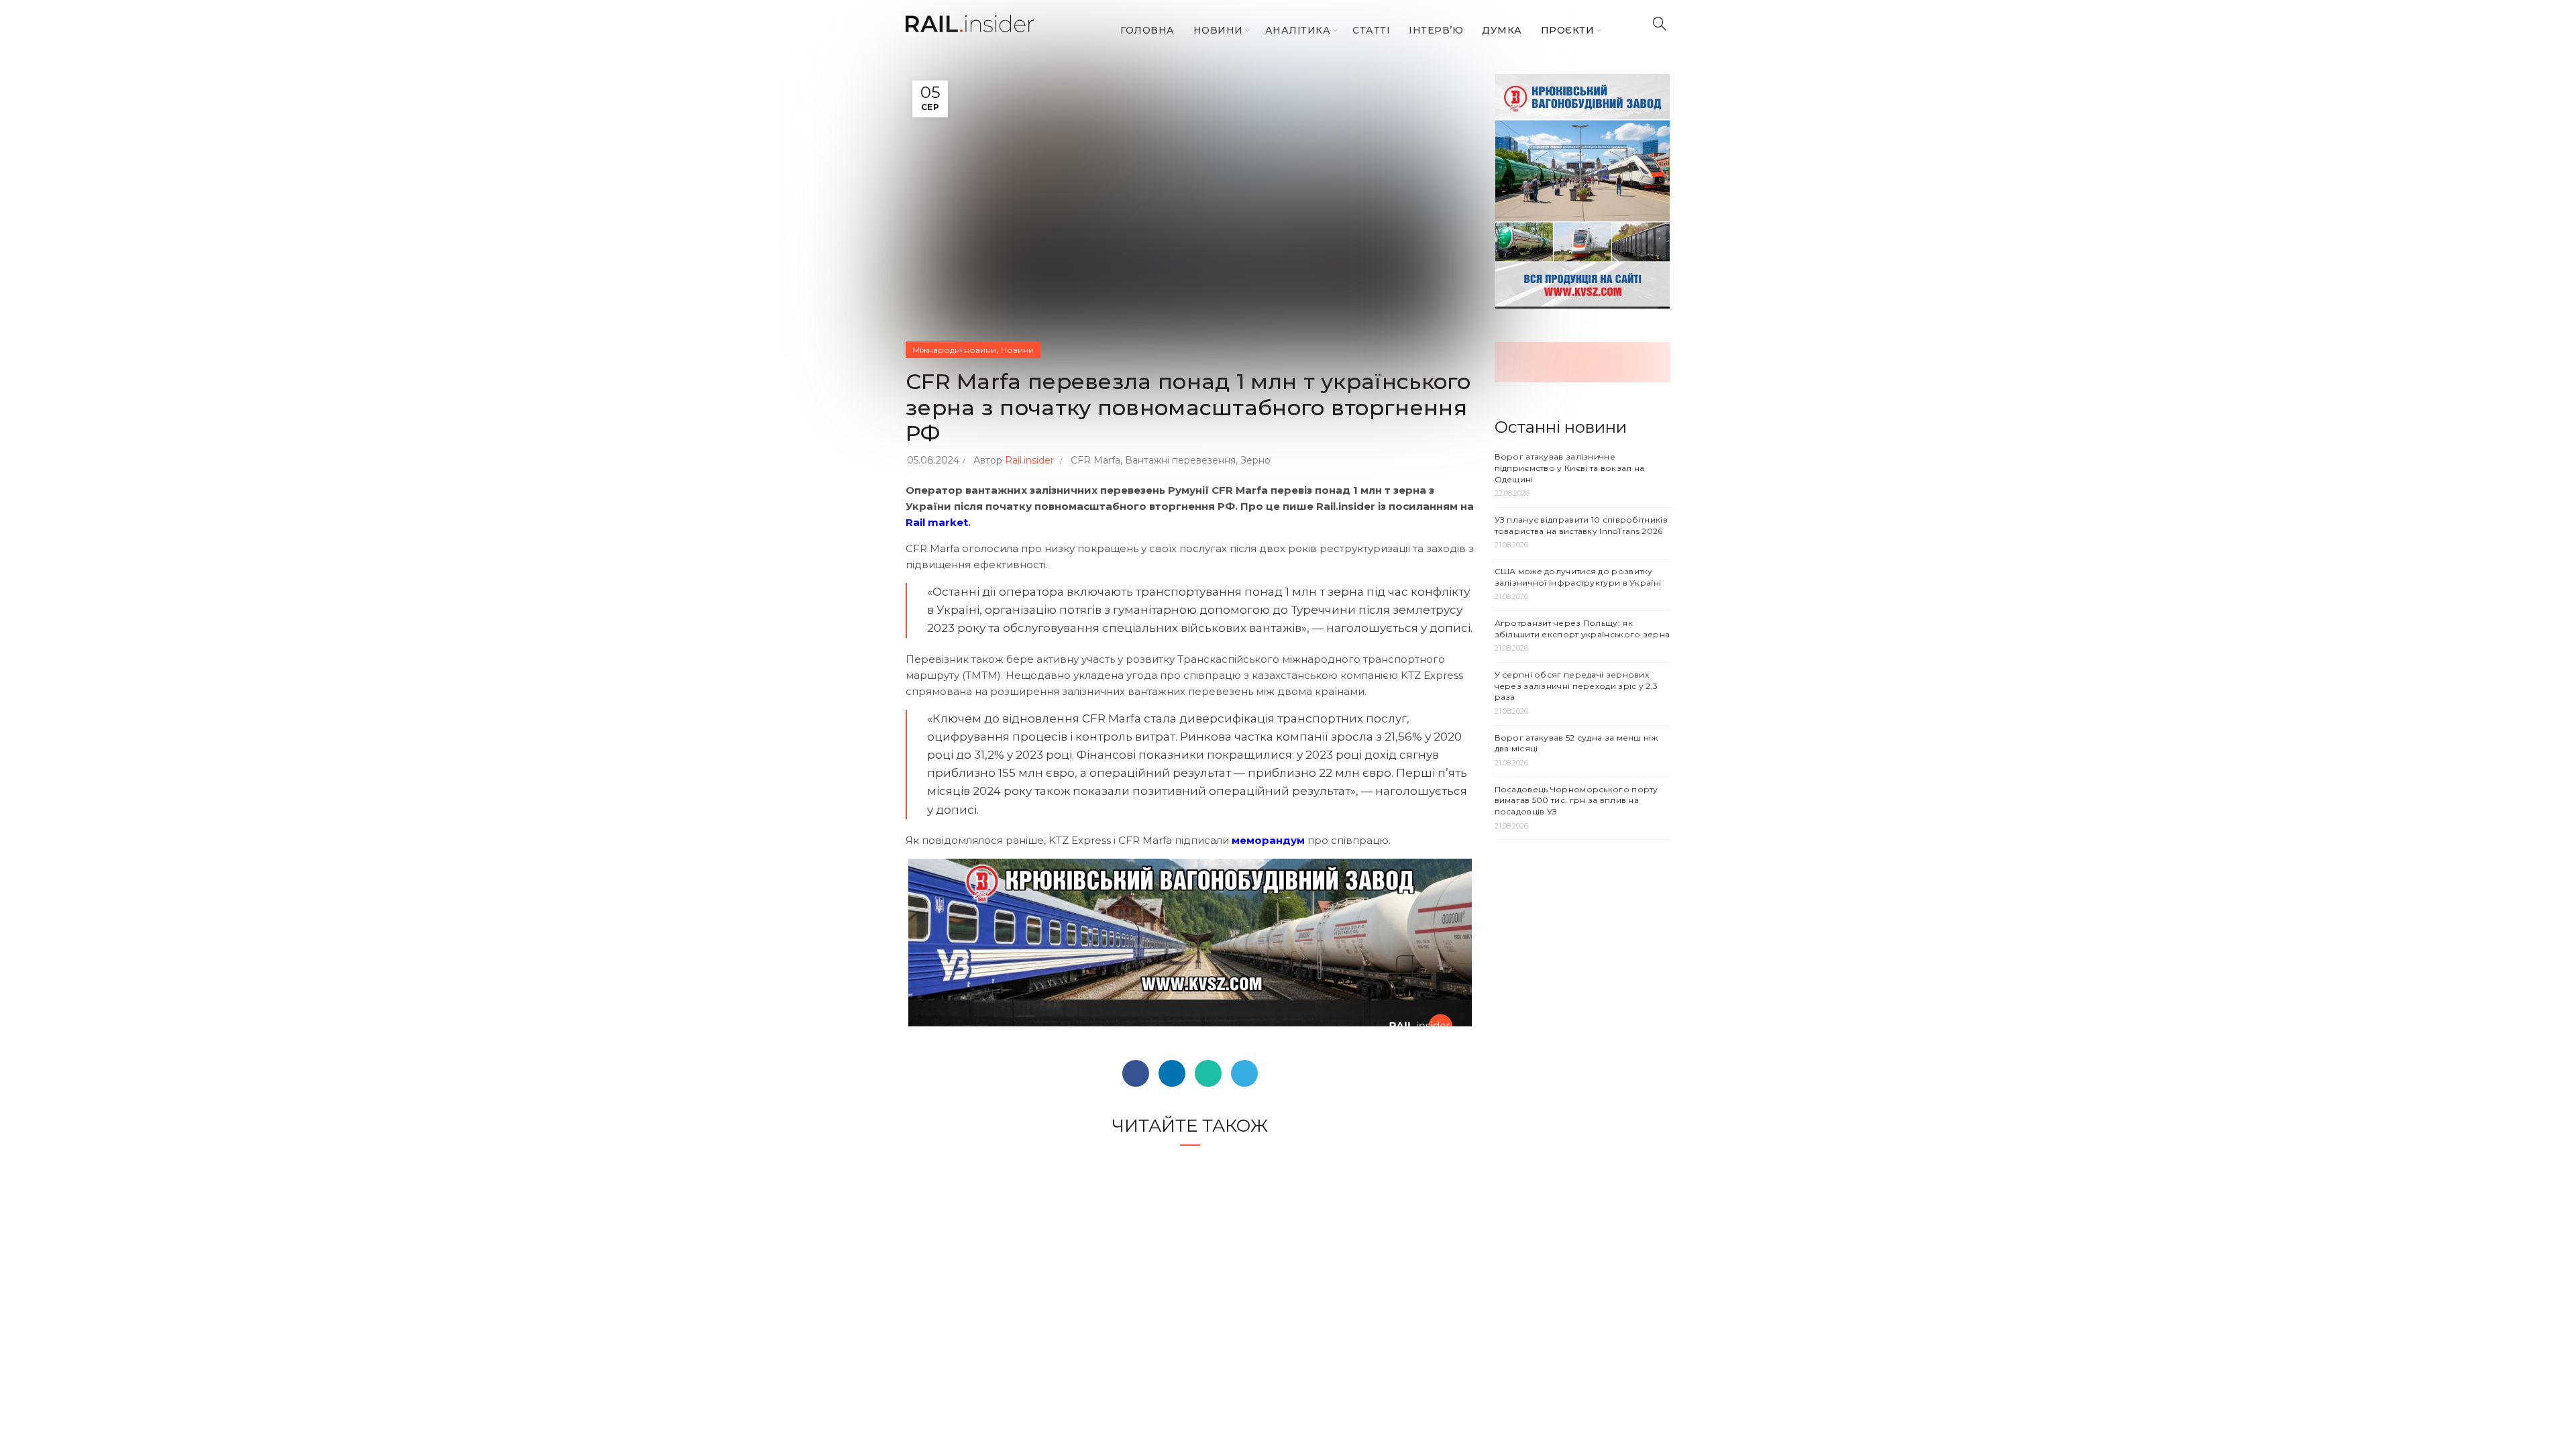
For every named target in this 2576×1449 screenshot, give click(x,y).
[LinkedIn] (1172, 1073)
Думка (1502, 30)
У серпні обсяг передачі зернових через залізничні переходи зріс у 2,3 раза (1576, 686)
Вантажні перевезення (1180, 460)
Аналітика (1298, 30)
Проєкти (1568, 30)
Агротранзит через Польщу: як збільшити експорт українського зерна (1582, 629)
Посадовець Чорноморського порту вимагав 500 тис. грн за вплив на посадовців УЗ (1576, 801)
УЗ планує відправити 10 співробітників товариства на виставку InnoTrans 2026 (1581, 525)
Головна (1147, 30)
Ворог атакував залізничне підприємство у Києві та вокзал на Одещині (1570, 468)
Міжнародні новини (954, 350)
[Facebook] (1136, 1073)
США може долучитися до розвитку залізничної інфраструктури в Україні (1578, 577)
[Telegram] (1244, 1073)
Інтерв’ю (1436, 30)
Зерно (1255, 460)
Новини (1218, 30)
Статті (1371, 30)
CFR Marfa (1095, 460)
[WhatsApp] (1208, 1073)
